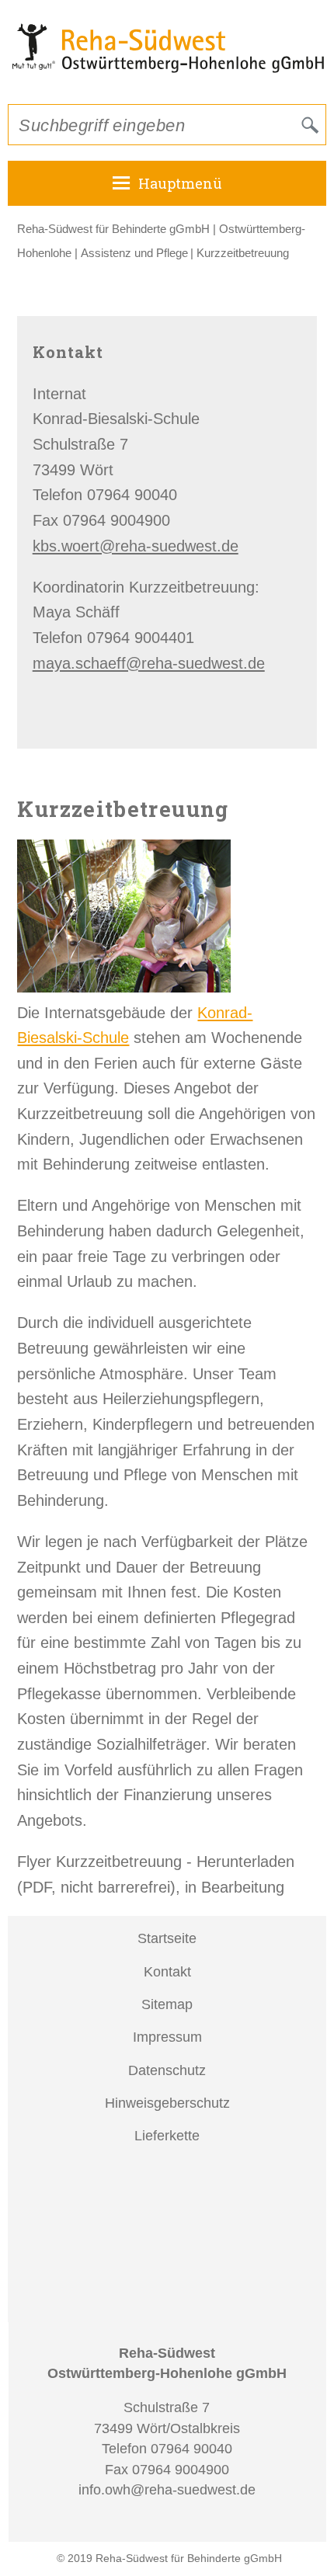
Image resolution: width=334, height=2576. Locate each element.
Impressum (167, 2037)
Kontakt (167, 1972)
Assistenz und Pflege (134, 253)
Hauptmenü (180, 183)
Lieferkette (167, 2136)
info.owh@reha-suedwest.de (167, 2490)
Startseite (167, 1938)
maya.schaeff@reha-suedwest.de (149, 663)
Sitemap (167, 2004)
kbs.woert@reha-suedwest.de (136, 546)
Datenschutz (167, 2070)
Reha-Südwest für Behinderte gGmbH (113, 229)
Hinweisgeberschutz (167, 2103)
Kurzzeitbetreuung (243, 253)
